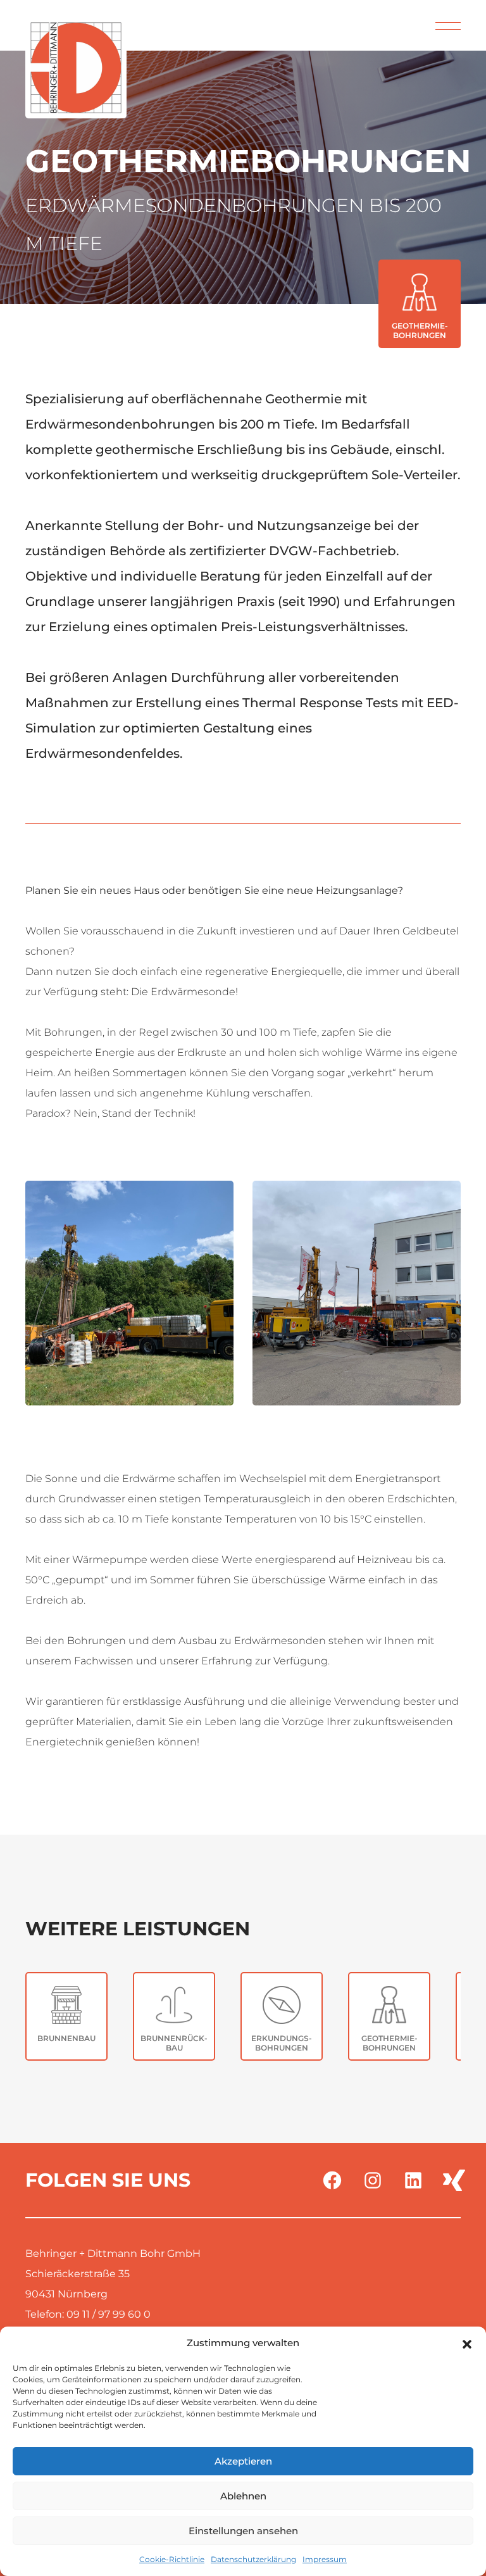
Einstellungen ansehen (243, 2531)
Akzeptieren (243, 2461)
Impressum (325, 2559)
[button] (467, 2343)
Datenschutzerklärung (253, 2559)
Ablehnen (243, 2496)
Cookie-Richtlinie (172, 2559)
